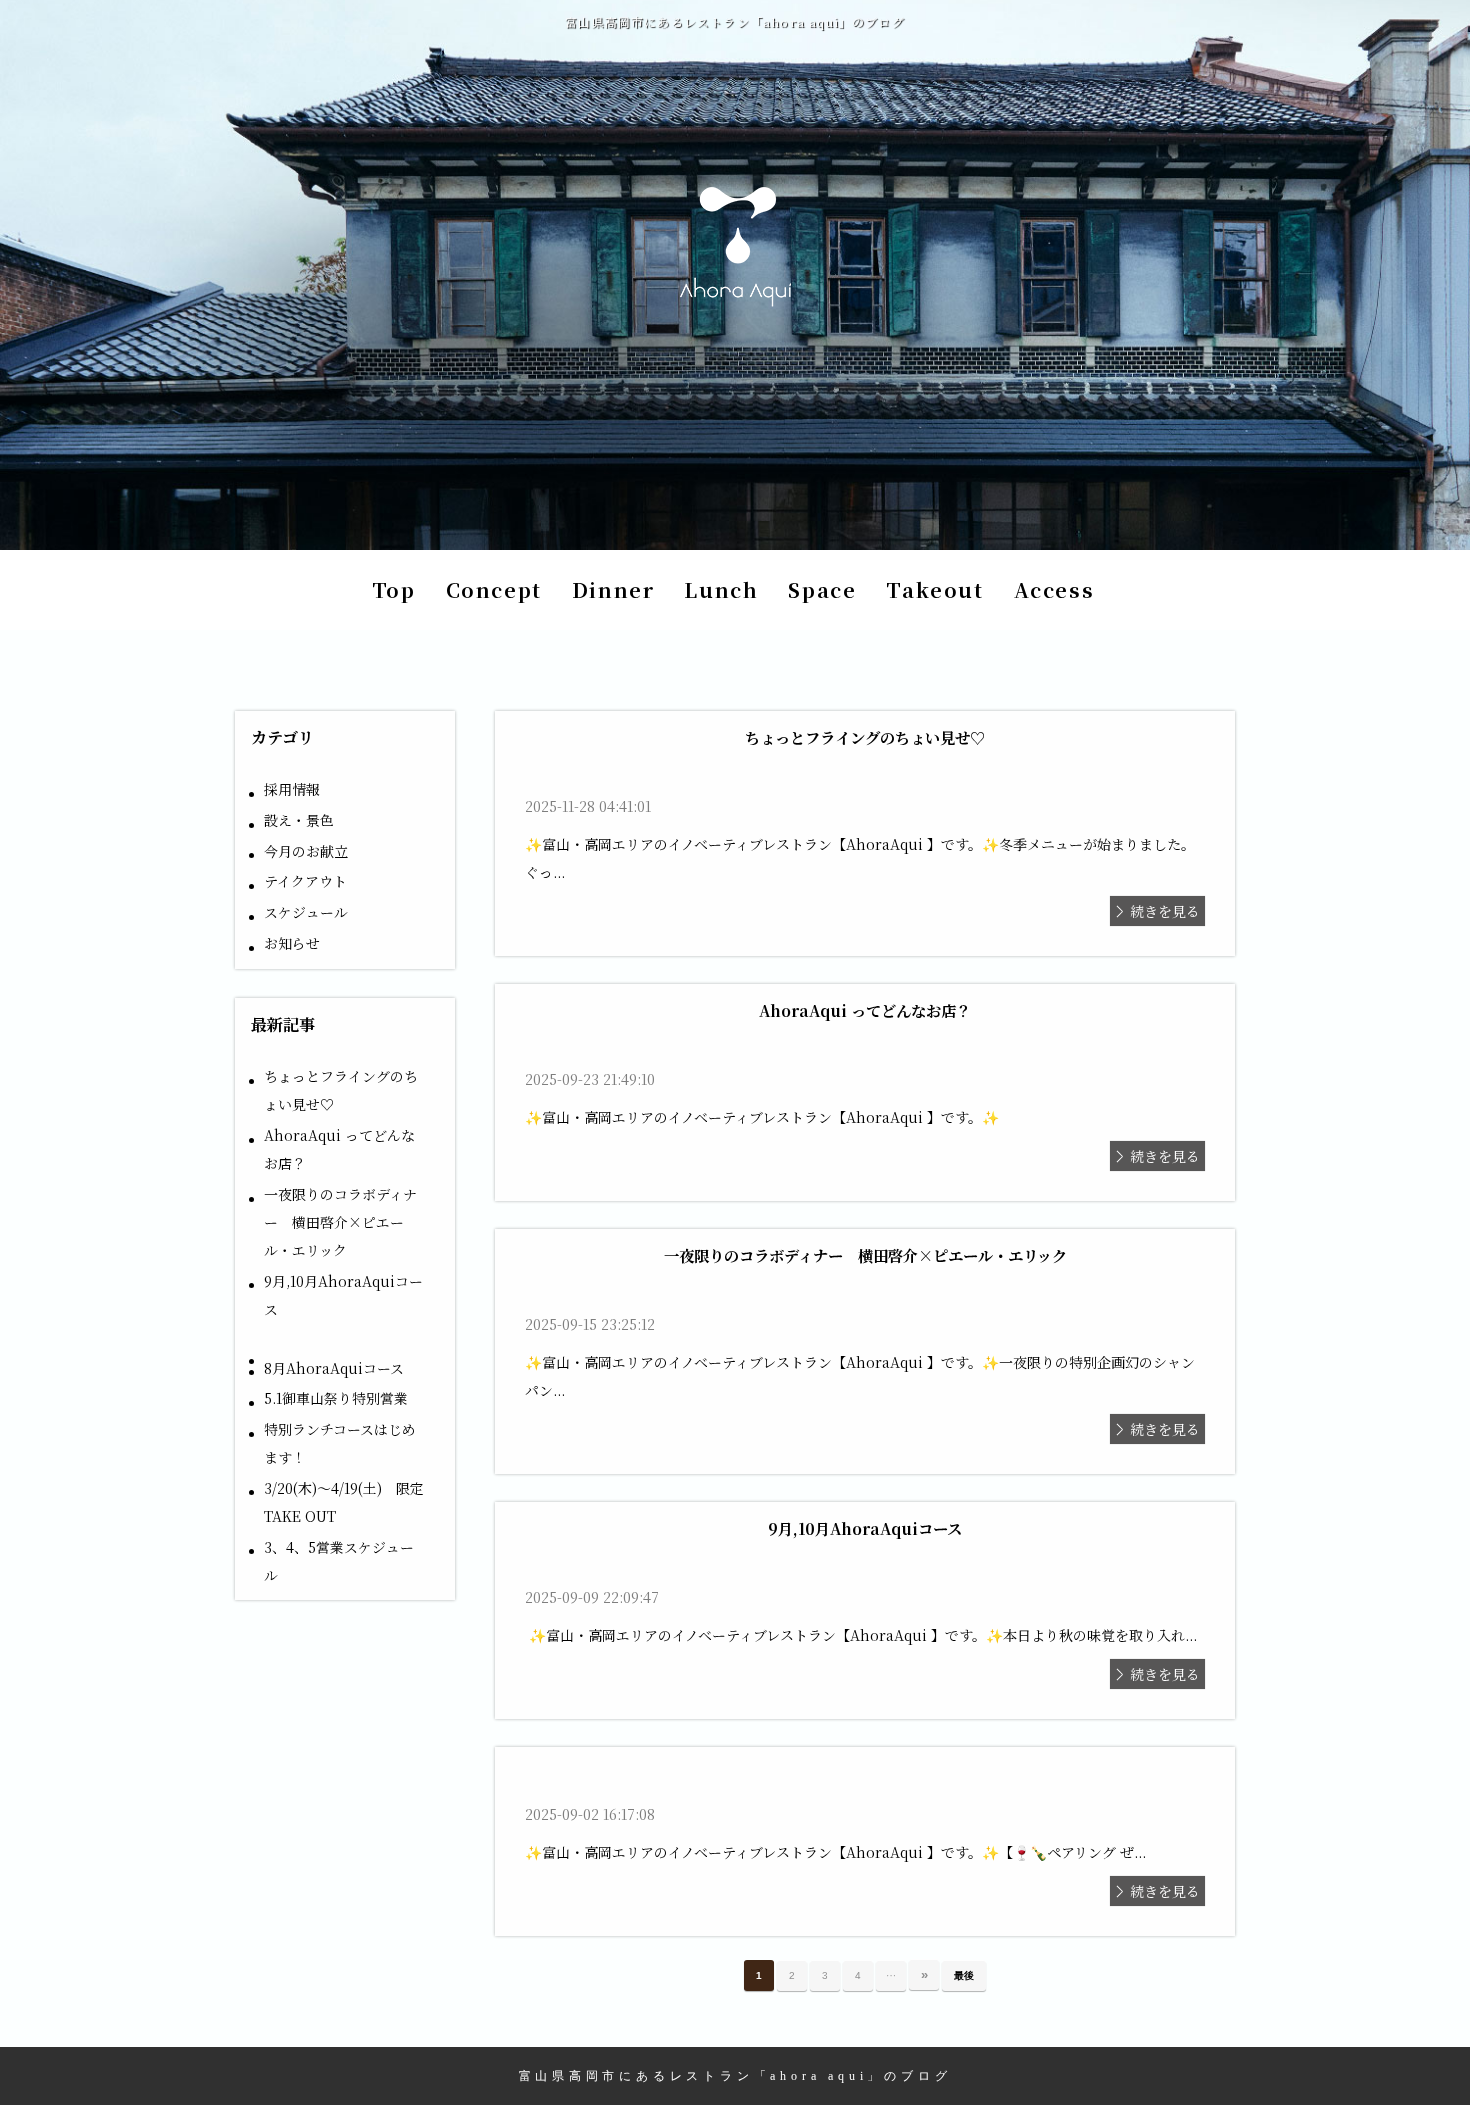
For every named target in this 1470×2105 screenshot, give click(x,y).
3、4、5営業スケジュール (339, 1561)
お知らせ (292, 943)
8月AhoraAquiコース (334, 1368)
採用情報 (292, 789)
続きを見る (1165, 911)
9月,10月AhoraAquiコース (343, 1295)
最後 (964, 1975)
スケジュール (306, 912)
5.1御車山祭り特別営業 (336, 1398)
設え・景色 (299, 820)
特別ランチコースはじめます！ (340, 1443)
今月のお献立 (306, 851)
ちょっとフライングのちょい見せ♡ (341, 1090)
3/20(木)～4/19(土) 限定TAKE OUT (344, 1502)
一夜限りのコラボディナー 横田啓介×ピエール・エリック (340, 1222)
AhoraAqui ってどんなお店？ (339, 1149)
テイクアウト (305, 881)
